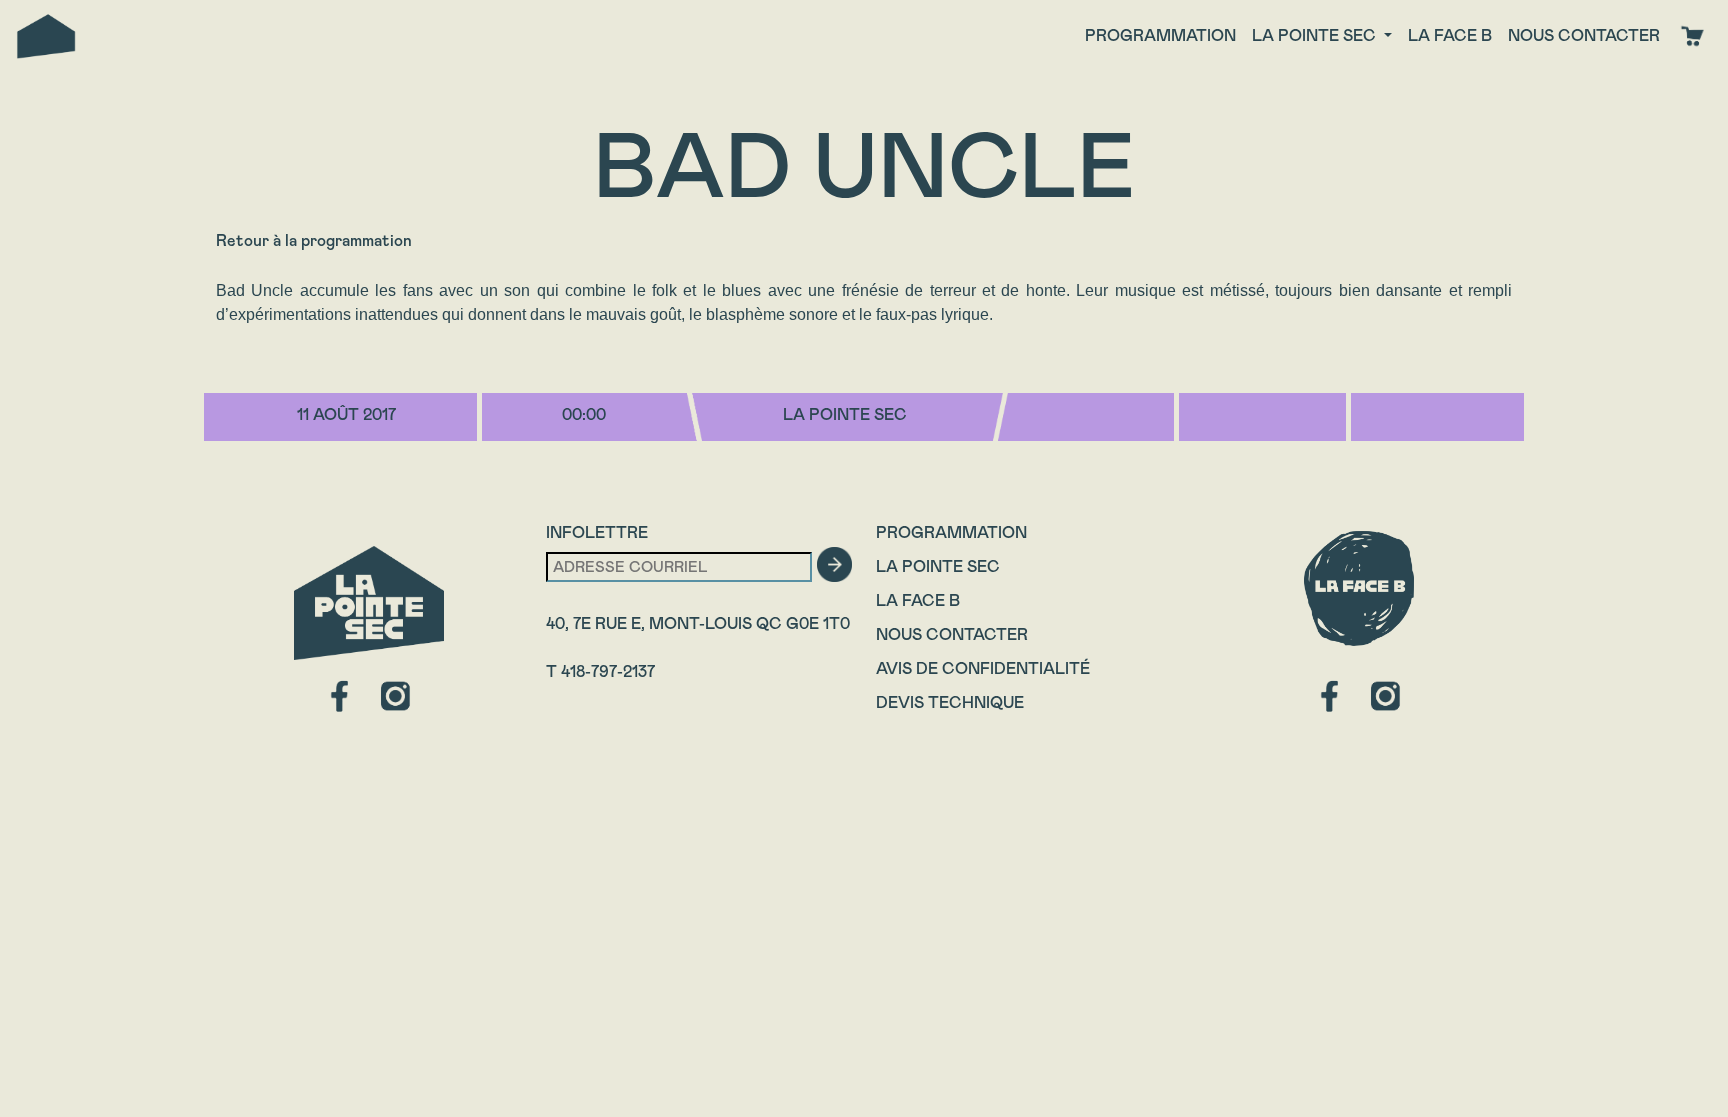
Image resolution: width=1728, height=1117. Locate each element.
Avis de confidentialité (983, 668)
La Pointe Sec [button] (1316, 35)
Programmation (1160, 35)
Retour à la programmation (314, 240)
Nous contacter (1584, 35)
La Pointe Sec (938, 566)
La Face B (918, 600)
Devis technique (950, 702)
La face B (1450, 35)
